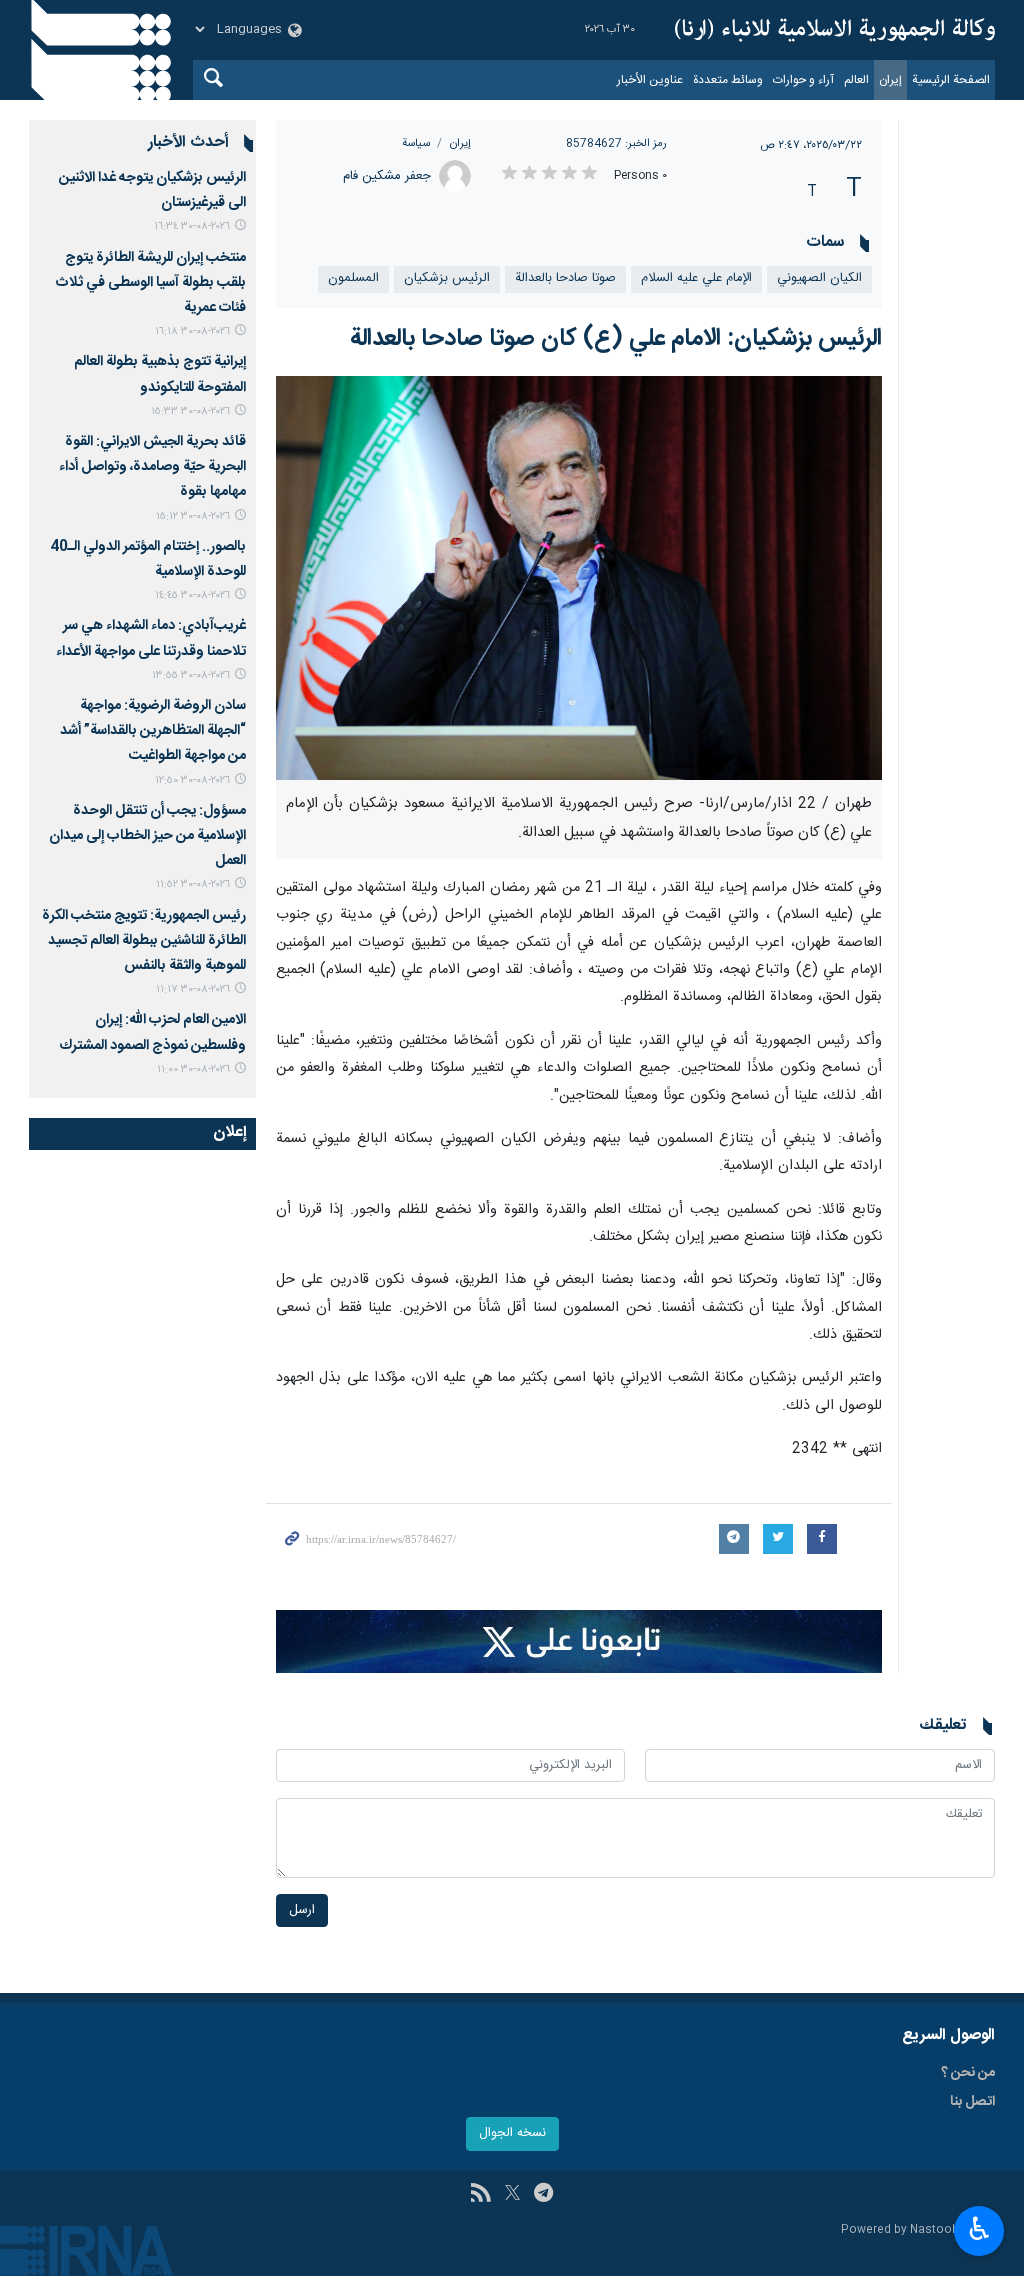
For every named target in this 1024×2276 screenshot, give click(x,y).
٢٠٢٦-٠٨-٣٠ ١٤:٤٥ (192, 595)
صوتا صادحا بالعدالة (565, 278)
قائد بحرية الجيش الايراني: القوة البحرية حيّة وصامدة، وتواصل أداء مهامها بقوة (152, 467)
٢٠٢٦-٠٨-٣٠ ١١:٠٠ (193, 1069)
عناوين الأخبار (650, 80)
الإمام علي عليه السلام (696, 278)
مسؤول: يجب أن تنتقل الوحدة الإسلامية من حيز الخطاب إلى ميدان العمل (147, 836)
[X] (512, 2195)
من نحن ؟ (968, 2073)
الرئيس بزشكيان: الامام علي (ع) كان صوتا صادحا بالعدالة (616, 339)
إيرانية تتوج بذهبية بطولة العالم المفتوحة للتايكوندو (160, 374)
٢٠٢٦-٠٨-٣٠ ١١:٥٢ (193, 884)
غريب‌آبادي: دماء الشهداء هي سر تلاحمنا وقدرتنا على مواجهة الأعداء (151, 638)
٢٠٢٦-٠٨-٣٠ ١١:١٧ (193, 989)
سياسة (416, 143)
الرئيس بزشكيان (447, 278)
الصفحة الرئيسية (951, 80)
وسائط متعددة (728, 80)
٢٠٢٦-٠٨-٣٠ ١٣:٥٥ (191, 675)
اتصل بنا (972, 2102)
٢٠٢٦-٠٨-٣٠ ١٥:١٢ (193, 516)
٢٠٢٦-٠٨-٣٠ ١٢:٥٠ (192, 780)
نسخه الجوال (512, 2133)
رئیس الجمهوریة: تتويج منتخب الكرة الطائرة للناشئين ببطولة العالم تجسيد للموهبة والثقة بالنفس (144, 941)
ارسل (302, 1910)
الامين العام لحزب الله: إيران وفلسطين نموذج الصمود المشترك (152, 1032)
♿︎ (979, 2229)
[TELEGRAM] (543, 2195)
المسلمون (353, 278)
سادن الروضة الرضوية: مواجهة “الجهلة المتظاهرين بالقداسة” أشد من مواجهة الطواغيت (153, 731)
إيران (890, 80)
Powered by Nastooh (900, 2230)
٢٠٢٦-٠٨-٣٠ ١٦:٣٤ (192, 226)
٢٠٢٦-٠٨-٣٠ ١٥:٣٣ (190, 411)
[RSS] (480, 2195)
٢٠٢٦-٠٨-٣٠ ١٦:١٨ (192, 331)
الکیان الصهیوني (819, 278)
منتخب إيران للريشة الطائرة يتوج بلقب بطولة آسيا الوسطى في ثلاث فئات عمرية (151, 283)
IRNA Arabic (835, 30)
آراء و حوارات (803, 80)
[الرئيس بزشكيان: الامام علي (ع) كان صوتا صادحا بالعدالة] (579, 578)
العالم (856, 80)
